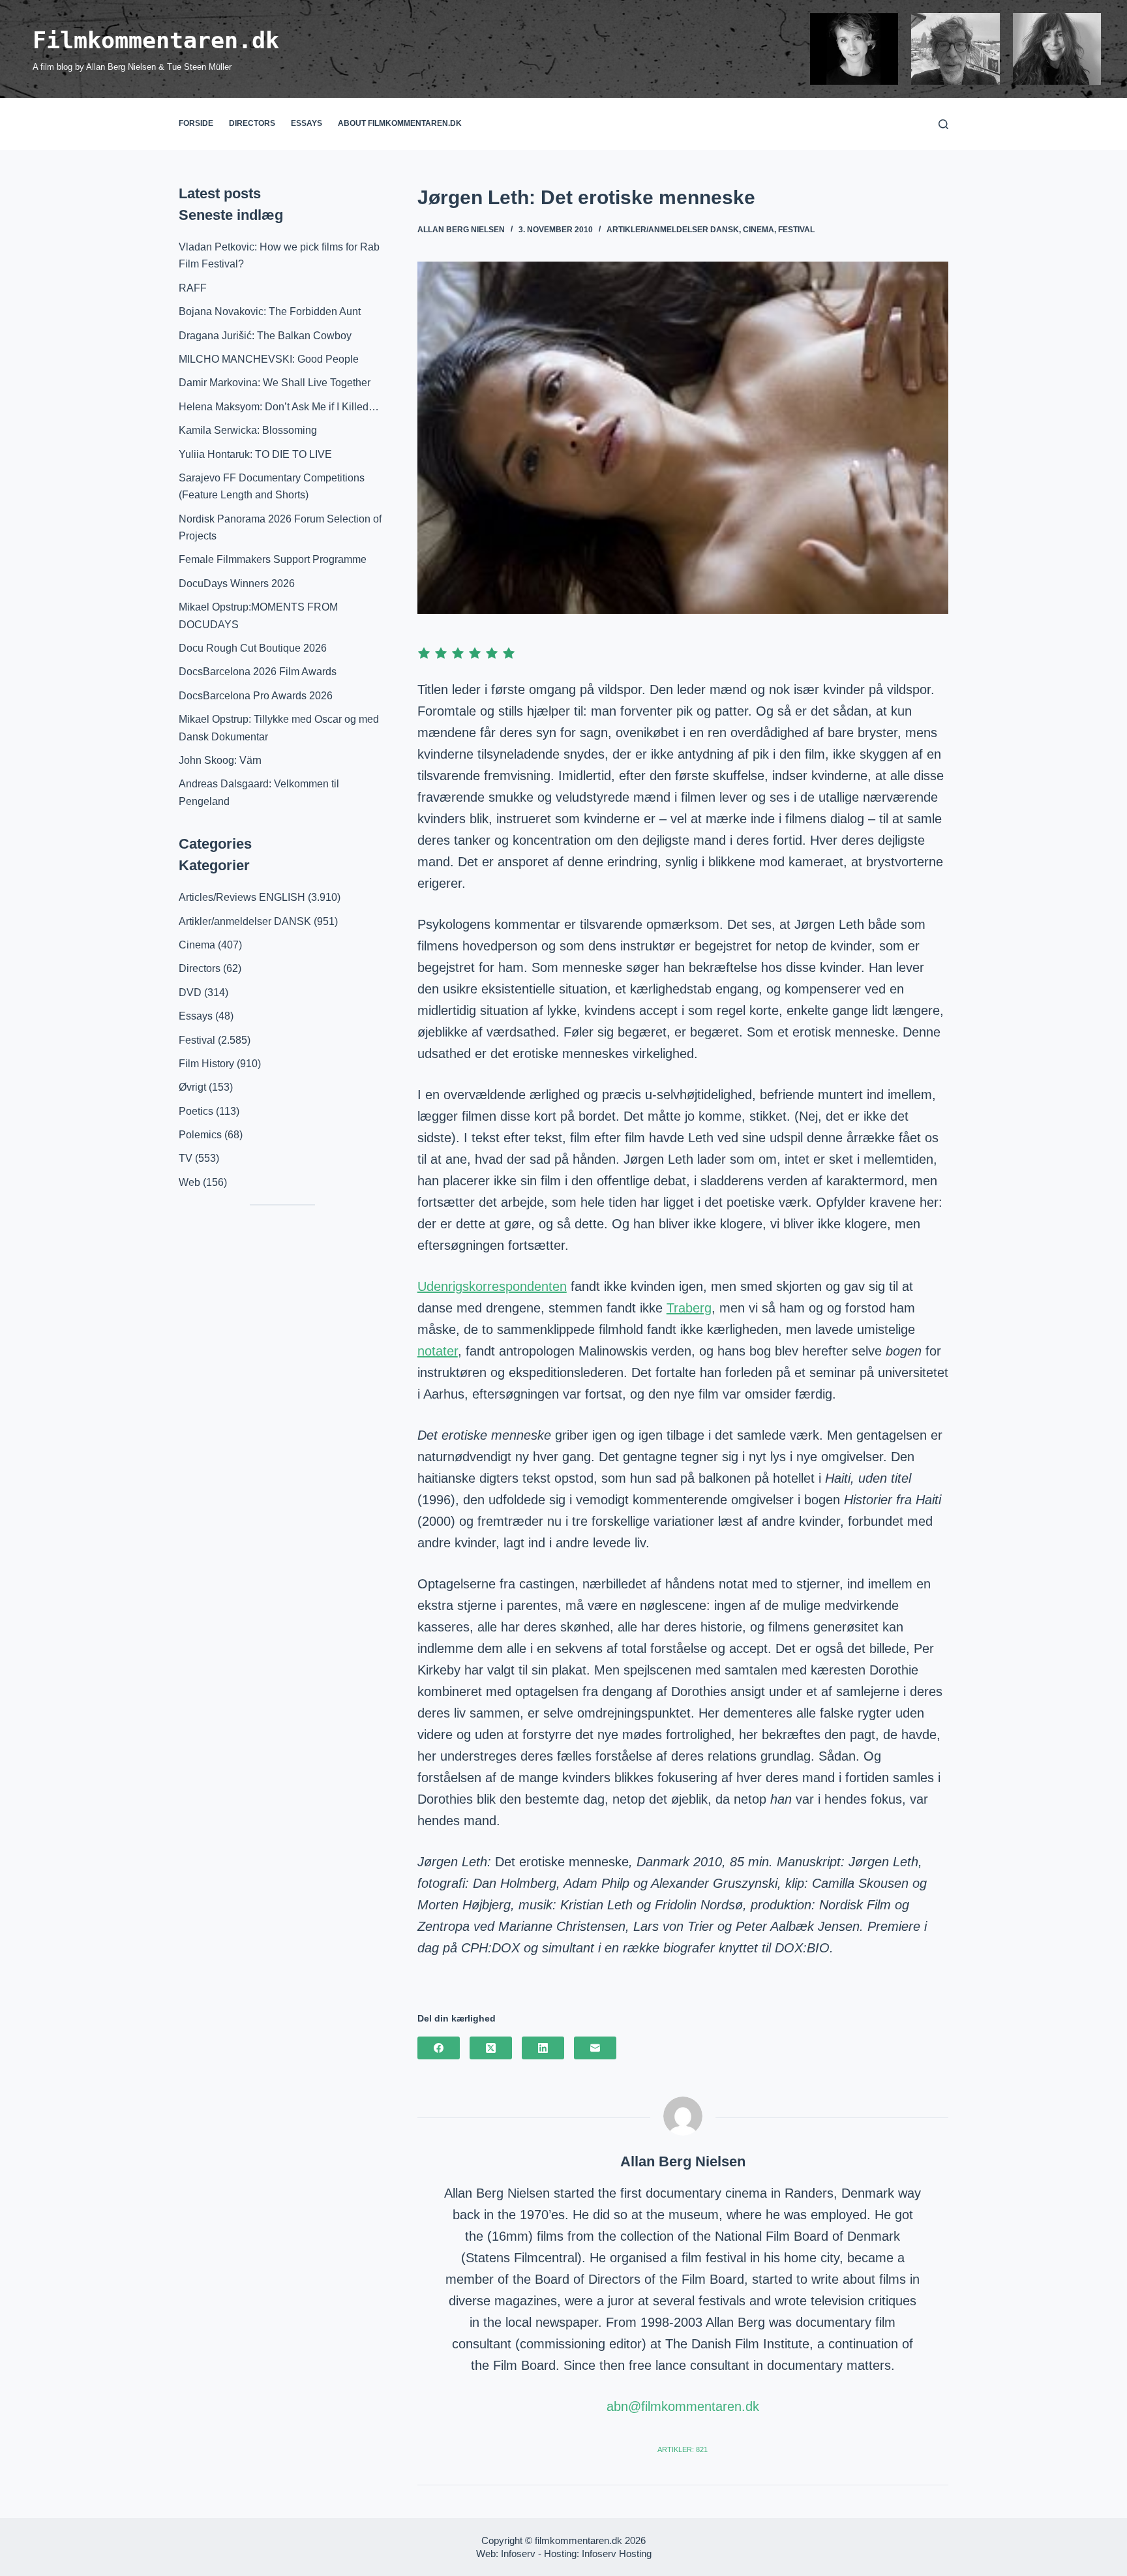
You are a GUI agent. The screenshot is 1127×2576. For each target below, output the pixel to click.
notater (438, 1351)
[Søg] (943, 124)
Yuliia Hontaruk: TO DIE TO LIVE (255, 454)
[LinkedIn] (543, 2048)
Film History (206, 1064)
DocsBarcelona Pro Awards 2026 (256, 696)
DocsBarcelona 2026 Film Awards (258, 672)
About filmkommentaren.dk (400, 123)
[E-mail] (595, 2048)
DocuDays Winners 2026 (237, 583)
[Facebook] (439, 2048)
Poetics (196, 1111)
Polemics (200, 1135)
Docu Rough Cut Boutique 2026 (253, 648)
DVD (190, 993)
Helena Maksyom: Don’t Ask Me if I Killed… (279, 407)
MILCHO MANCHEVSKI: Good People (269, 359)
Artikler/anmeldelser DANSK (673, 230)
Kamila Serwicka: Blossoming (248, 430)
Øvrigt (192, 1087)
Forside (196, 123)
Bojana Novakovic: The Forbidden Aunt (270, 311)
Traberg (689, 1308)
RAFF (193, 288)
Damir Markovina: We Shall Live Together (275, 383)
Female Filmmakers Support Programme (273, 559)
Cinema (759, 230)
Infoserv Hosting (617, 2553)
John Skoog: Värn (220, 760)
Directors (252, 123)
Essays (307, 123)
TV (186, 1158)
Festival (796, 230)
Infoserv (518, 2553)
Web (189, 1182)
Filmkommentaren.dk (156, 40)
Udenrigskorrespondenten (492, 1286)
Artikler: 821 (683, 2449)
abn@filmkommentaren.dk (683, 2406)
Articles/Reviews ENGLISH (242, 897)
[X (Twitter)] (491, 2048)
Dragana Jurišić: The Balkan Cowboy (265, 336)
